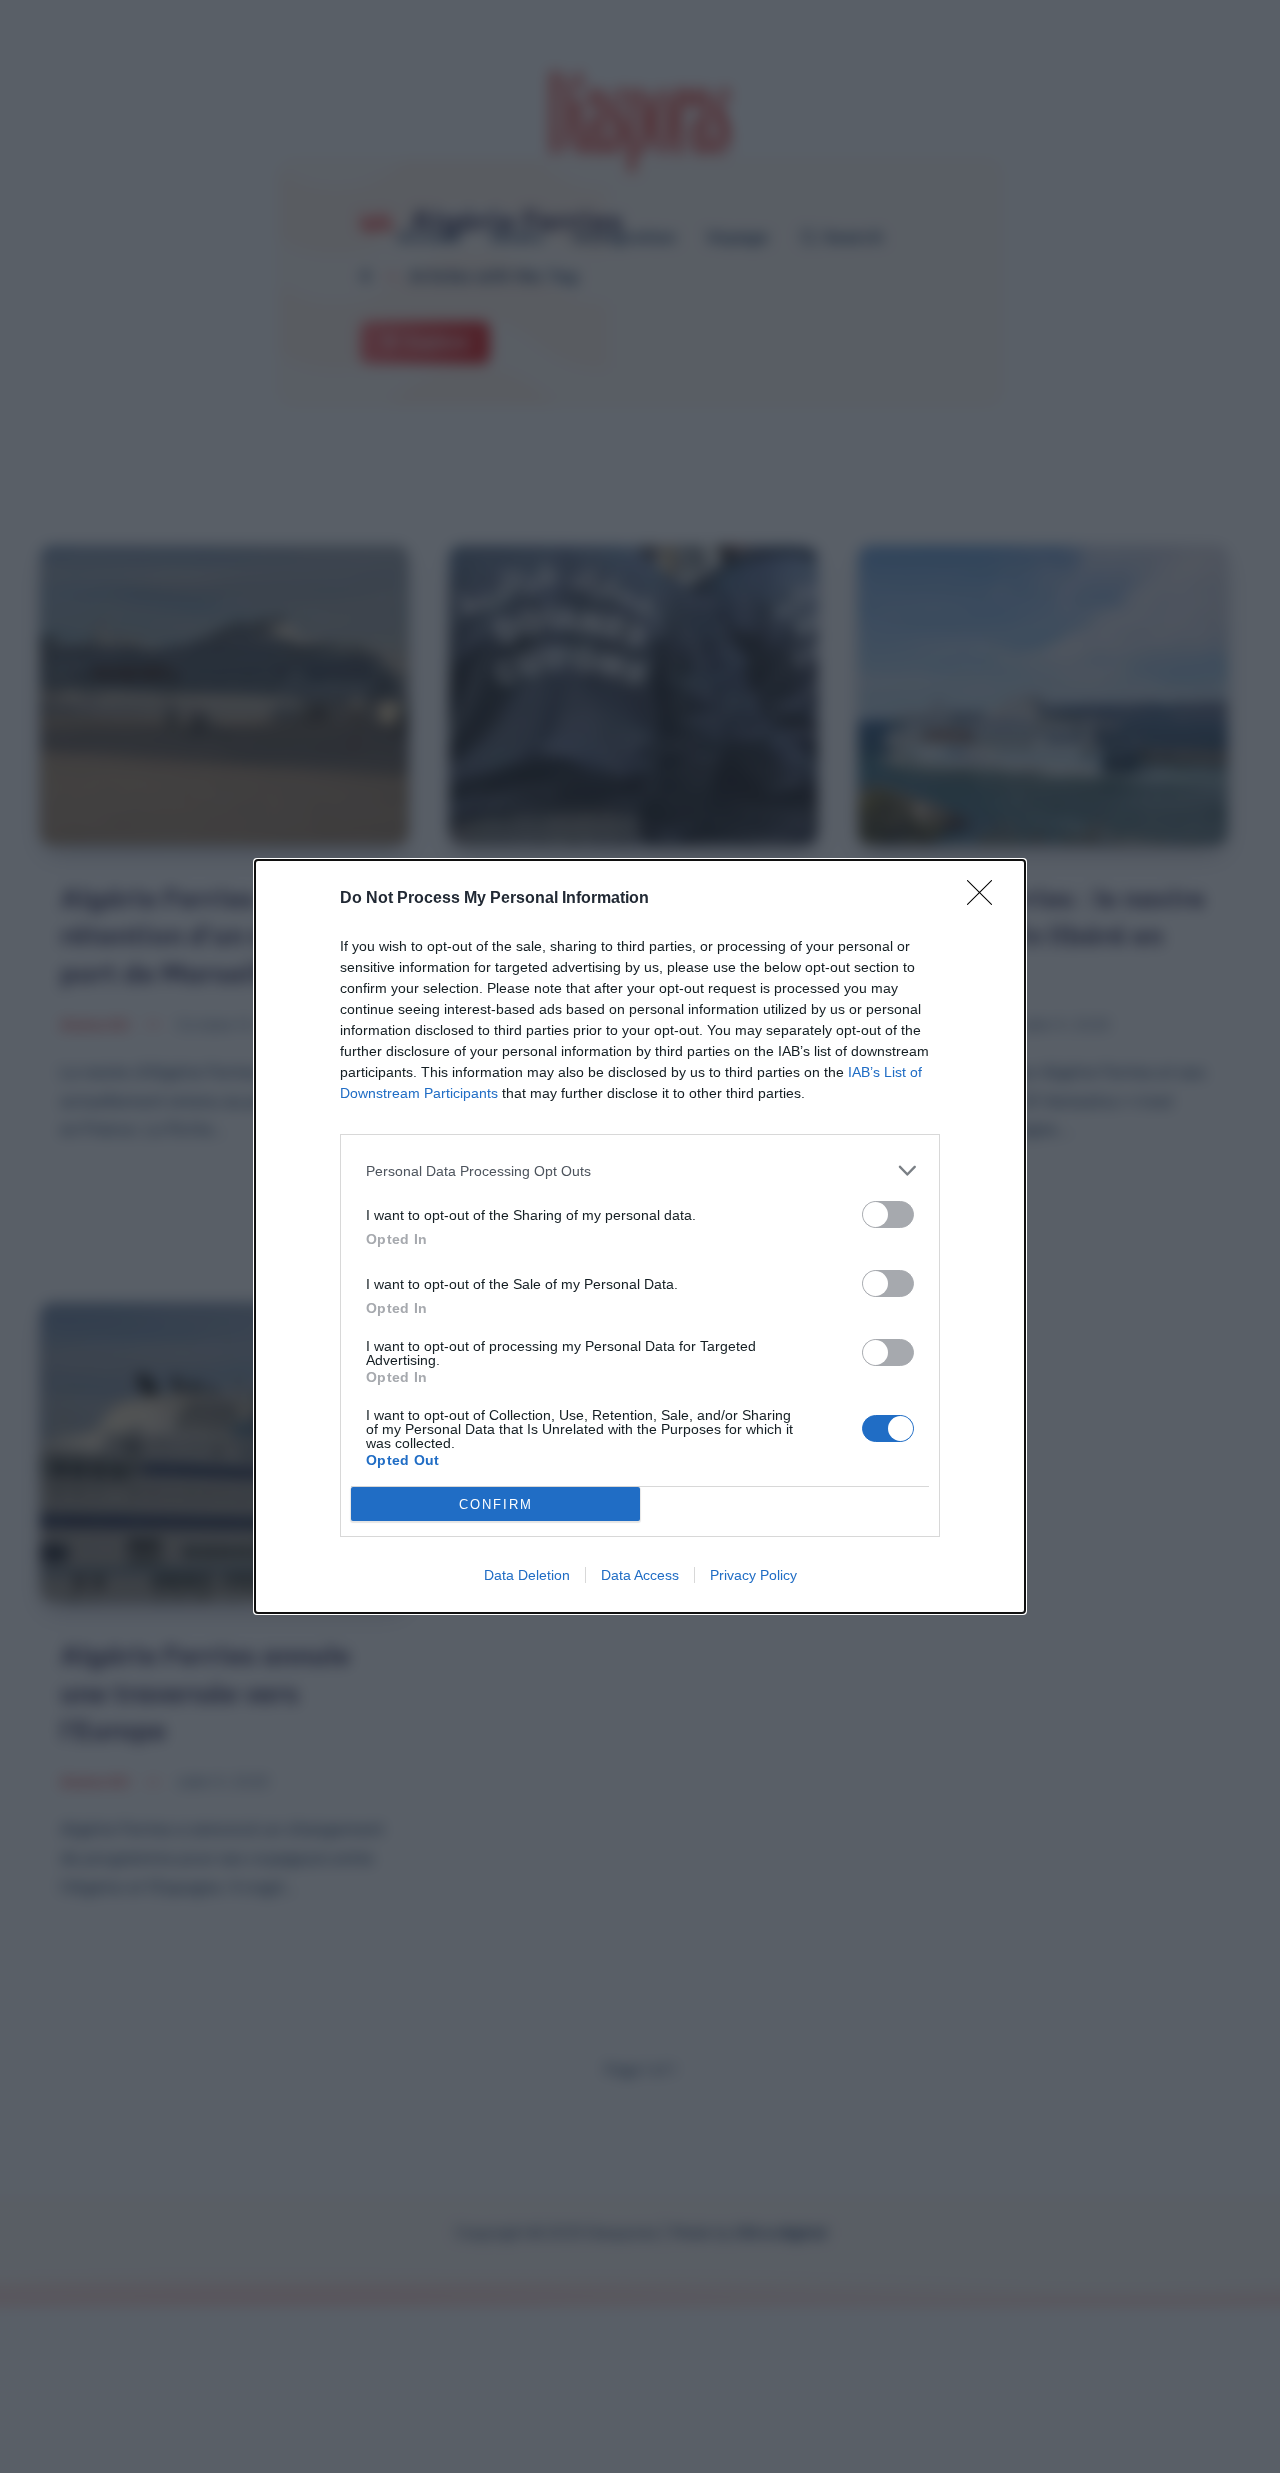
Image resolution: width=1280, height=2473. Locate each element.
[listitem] (640, 1170)
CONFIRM (496, 1504)
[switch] (888, 1214)
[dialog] (640, 1236)
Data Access (640, 1575)
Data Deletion (527, 1575)
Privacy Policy (753, 1575)
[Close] (986, 899)
